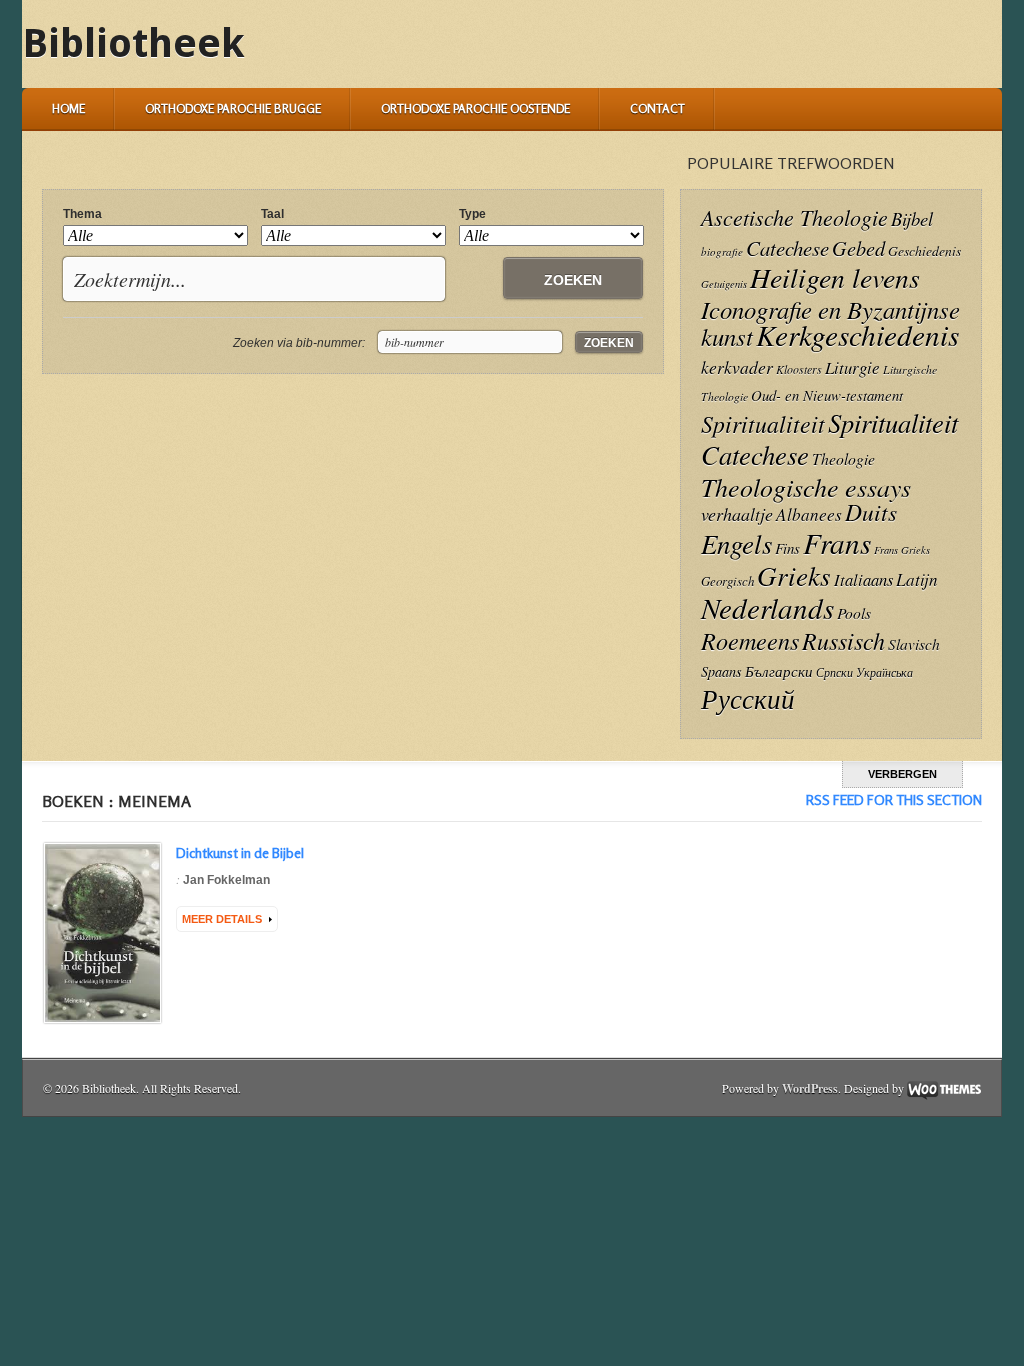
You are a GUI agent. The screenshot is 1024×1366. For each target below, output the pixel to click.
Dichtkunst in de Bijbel (240, 852)
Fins (787, 548)
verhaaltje (737, 514)
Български (779, 671)
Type (472, 214)
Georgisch (727, 580)
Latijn (917, 579)
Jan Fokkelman (226, 880)
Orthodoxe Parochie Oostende (475, 108)
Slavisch (914, 643)
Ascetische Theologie (794, 217)
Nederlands (767, 607)
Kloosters (799, 369)
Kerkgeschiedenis (857, 334)
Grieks (794, 575)
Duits (871, 511)
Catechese (787, 248)
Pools (854, 612)
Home (68, 108)
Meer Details (222, 919)
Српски (834, 672)
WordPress (810, 1088)
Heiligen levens (835, 277)
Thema (82, 214)
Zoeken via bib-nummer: (299, 343)
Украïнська (884, 672)
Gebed (858, 247)
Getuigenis (724, 284)
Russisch (843, 640)
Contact (657, 108)
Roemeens (750, 640)
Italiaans (863, 579)
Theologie (843, 458)
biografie (722, 251)
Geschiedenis (924, 250)
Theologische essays (806, 486)
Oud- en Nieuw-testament (827, 395)
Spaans (721, 671)
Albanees (809, 514)
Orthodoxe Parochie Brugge (233, 108)
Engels (736, 543)
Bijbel (912, 218)
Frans (837, 542)
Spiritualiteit (763, 423)
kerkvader (737, 367)
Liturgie (852, 367)
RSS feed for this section (894, 799)
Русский (748, 698)
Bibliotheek (133, 43)
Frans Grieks (902, 550)
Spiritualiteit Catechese (829, 438)
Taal (272, 214)
